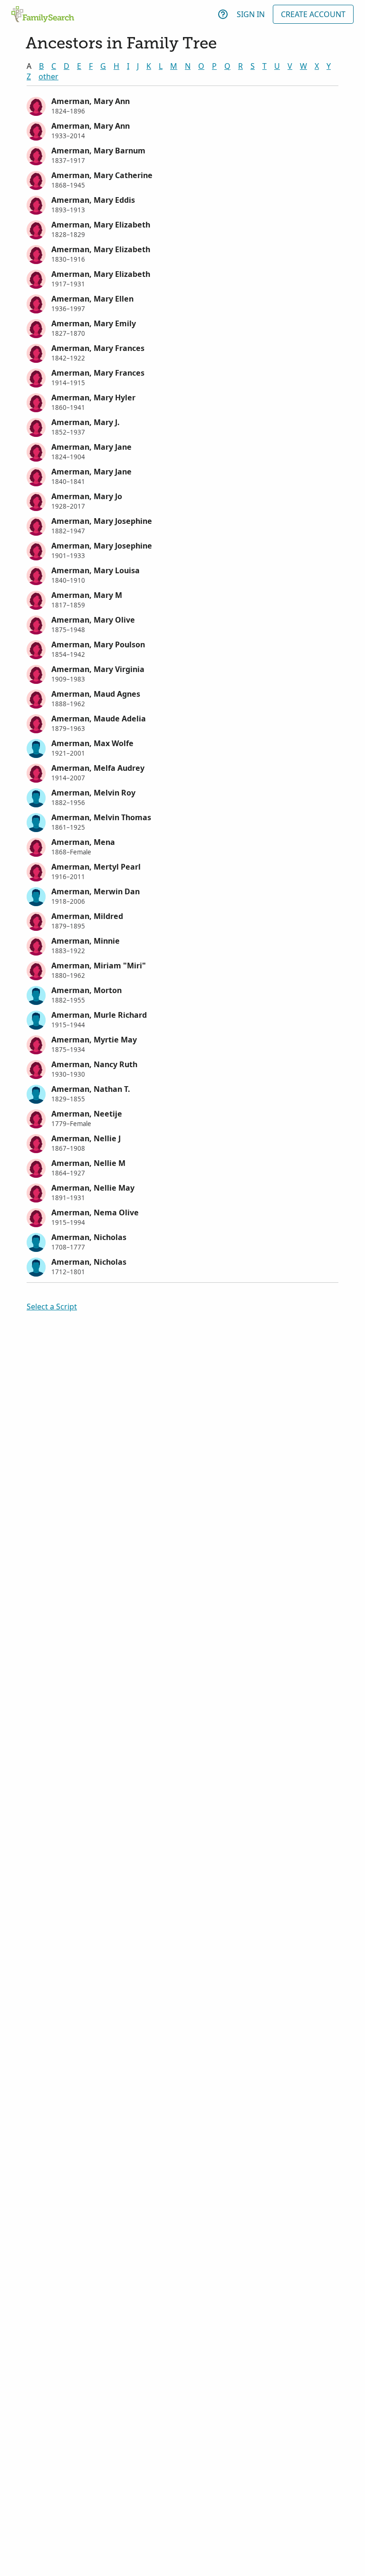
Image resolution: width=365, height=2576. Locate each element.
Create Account (313, 14)
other (48, 76)
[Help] (223, 14)
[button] (182, 105)
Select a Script (52, 1307)
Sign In (251, 14)
